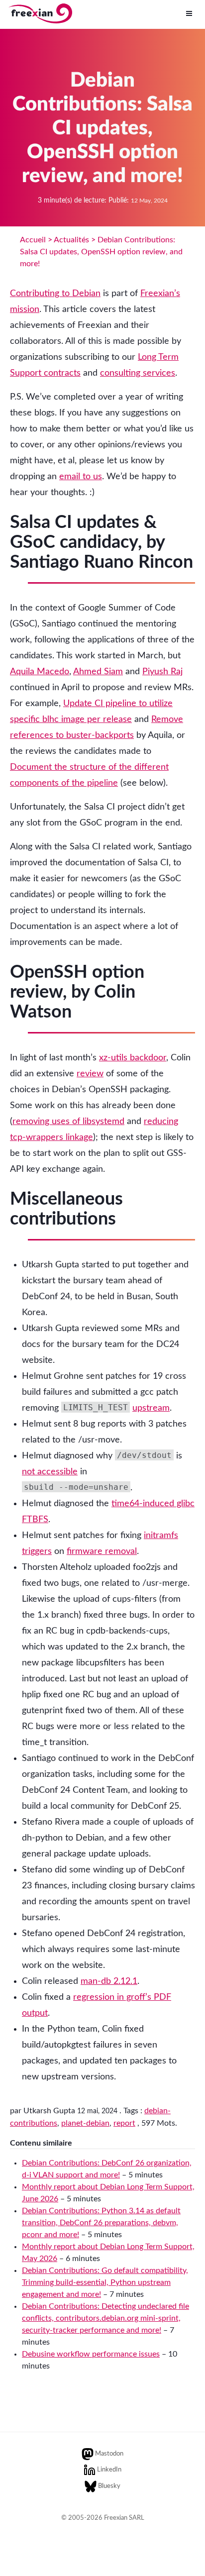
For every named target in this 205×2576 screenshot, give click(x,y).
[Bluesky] (91, 2486)
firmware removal (102, 1551)
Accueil (33, 240)
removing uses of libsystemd (68, 1122)
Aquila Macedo (40, 672)
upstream (151, 1408)
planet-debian (85, 2123)
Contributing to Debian (55, 294)
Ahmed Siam (98, 672)
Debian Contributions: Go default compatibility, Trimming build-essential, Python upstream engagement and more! (105, 2282)
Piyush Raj (162, 672)
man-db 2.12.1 (109, 1981)
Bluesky (109, 2486)
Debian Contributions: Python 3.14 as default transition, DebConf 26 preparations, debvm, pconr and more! (101, 2223)
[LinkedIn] (90, 2470)
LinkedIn (109, 2470)
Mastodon (109, 2454)
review (90, 1074)
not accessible (50, 1472)
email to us (81, 477)
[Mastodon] (88, 2454)
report (124, 2123)
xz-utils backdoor (133, 1058)
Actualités (71, 240)
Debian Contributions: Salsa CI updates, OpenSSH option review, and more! (101, 252)
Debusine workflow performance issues (91, 2354)
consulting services (138, 373)
